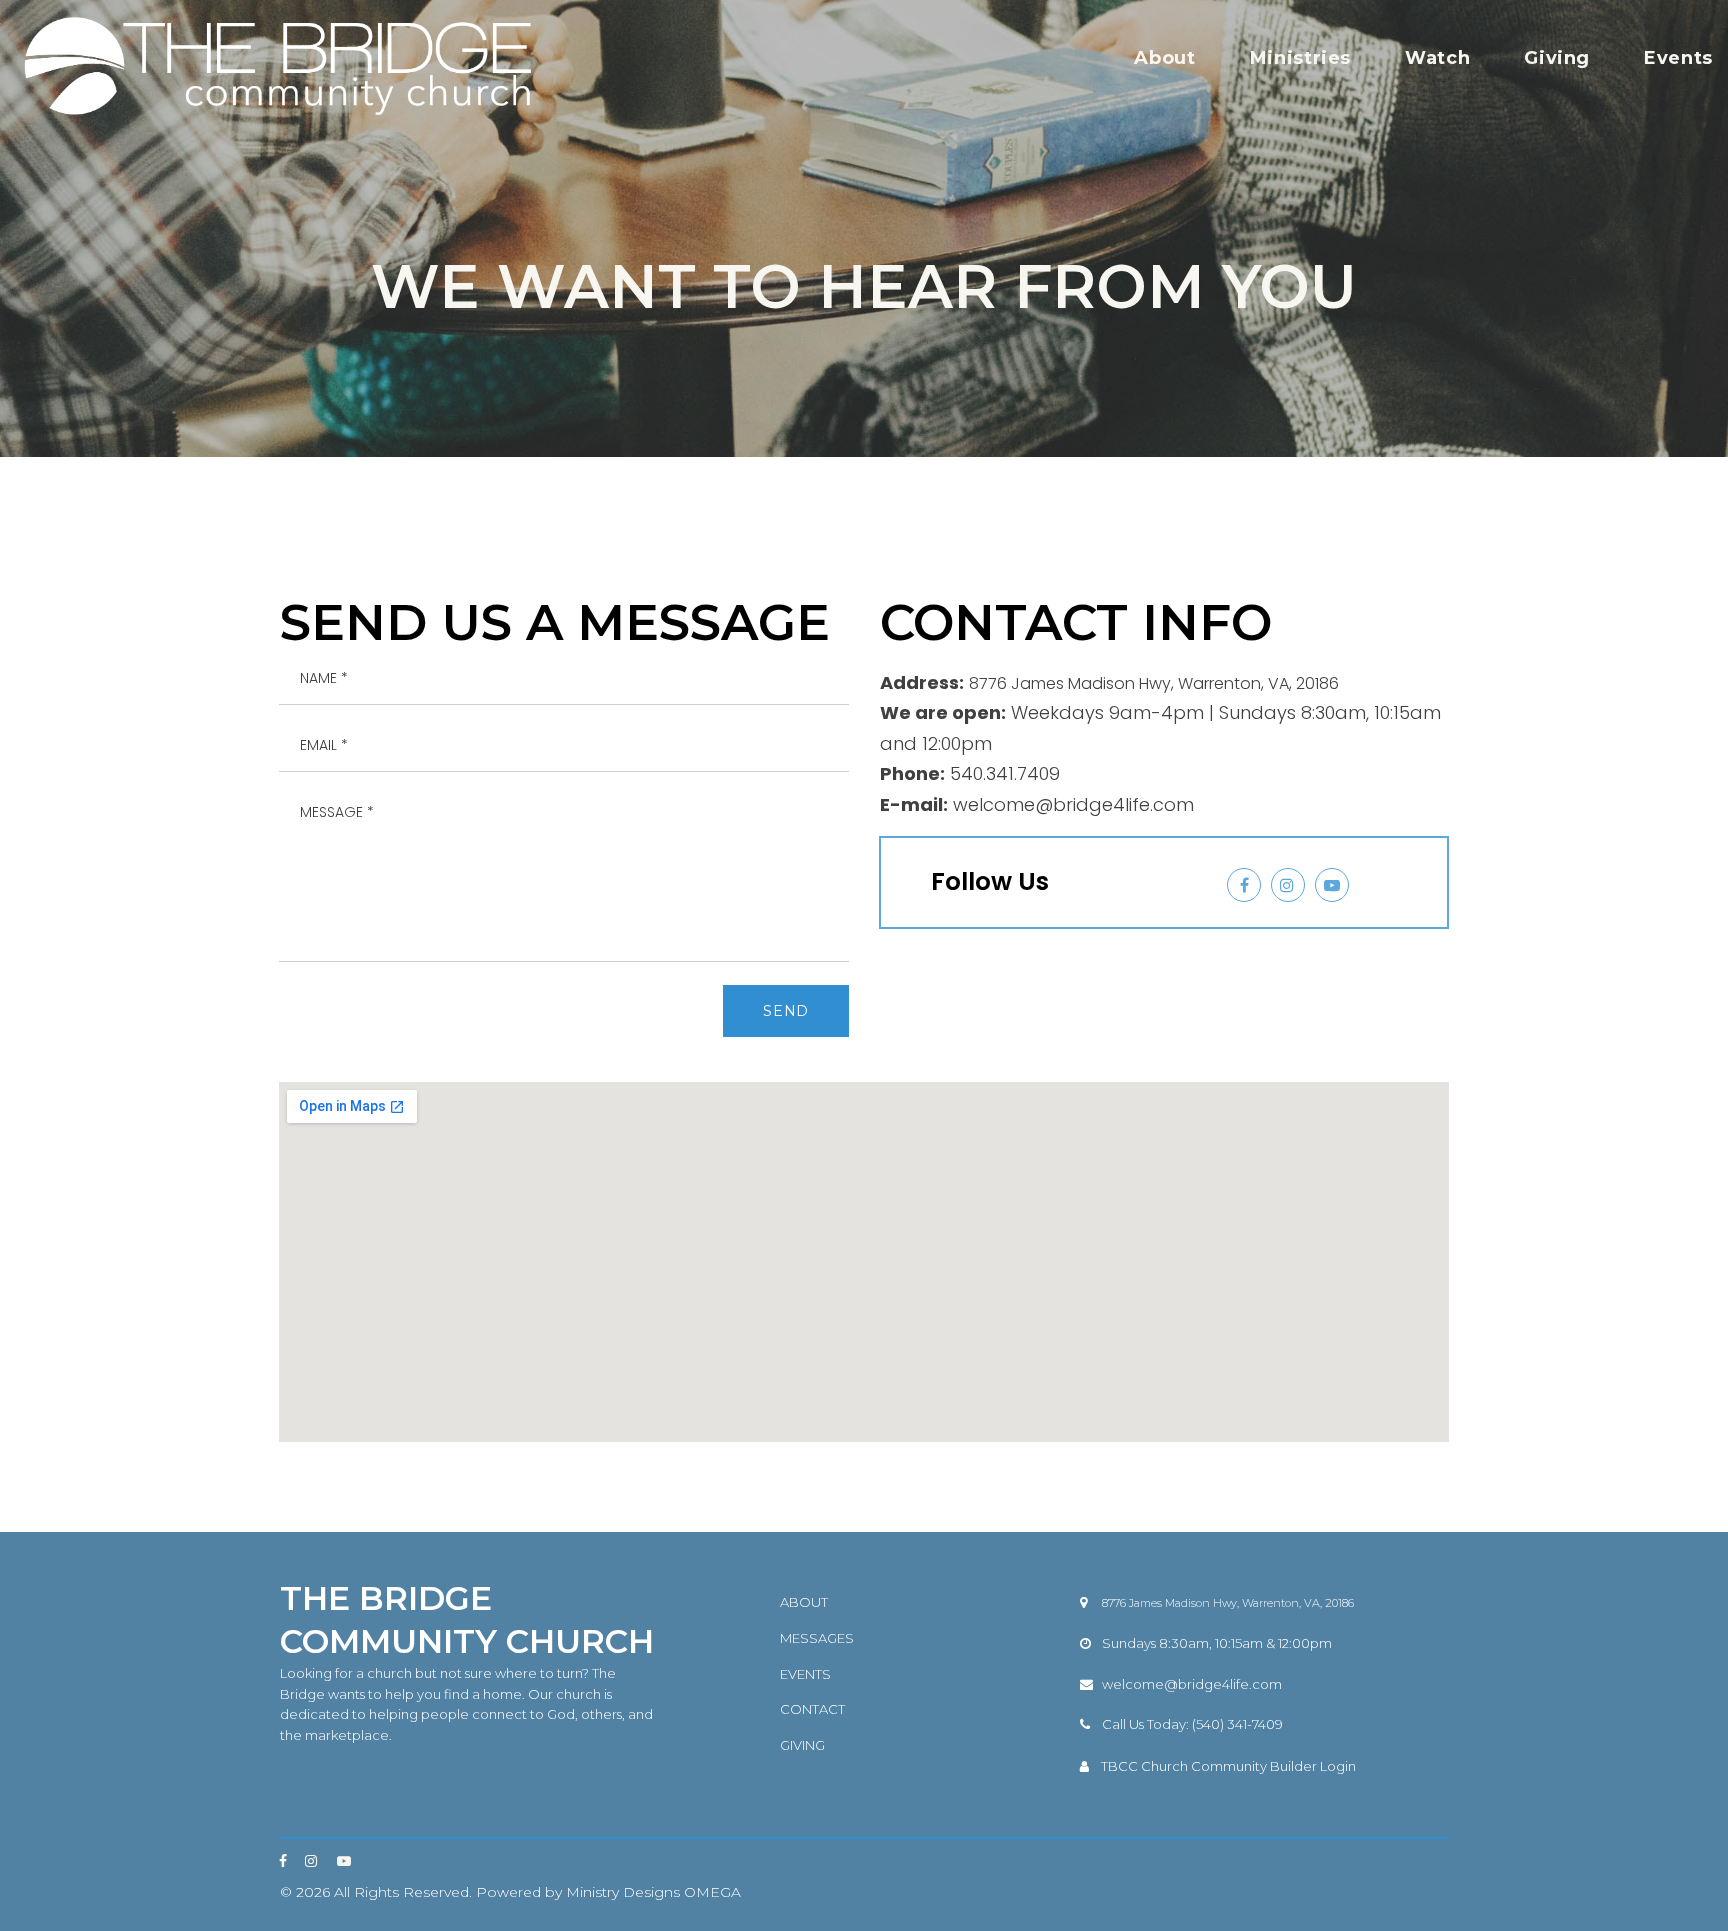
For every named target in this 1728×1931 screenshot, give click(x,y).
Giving (1557, 58)
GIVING (802, 1745)
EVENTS (805, 1674)
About (1164, 58)
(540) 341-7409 (1237, 1724)
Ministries (1300, 58)
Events (1678, 58)
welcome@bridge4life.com (1192, 1684)
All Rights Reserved (401, 1892)
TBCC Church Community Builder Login (1228, 1766)
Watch (1437, 58)
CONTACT (812, 1709)
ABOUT (804, 1602)
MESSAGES (817, 1638)
